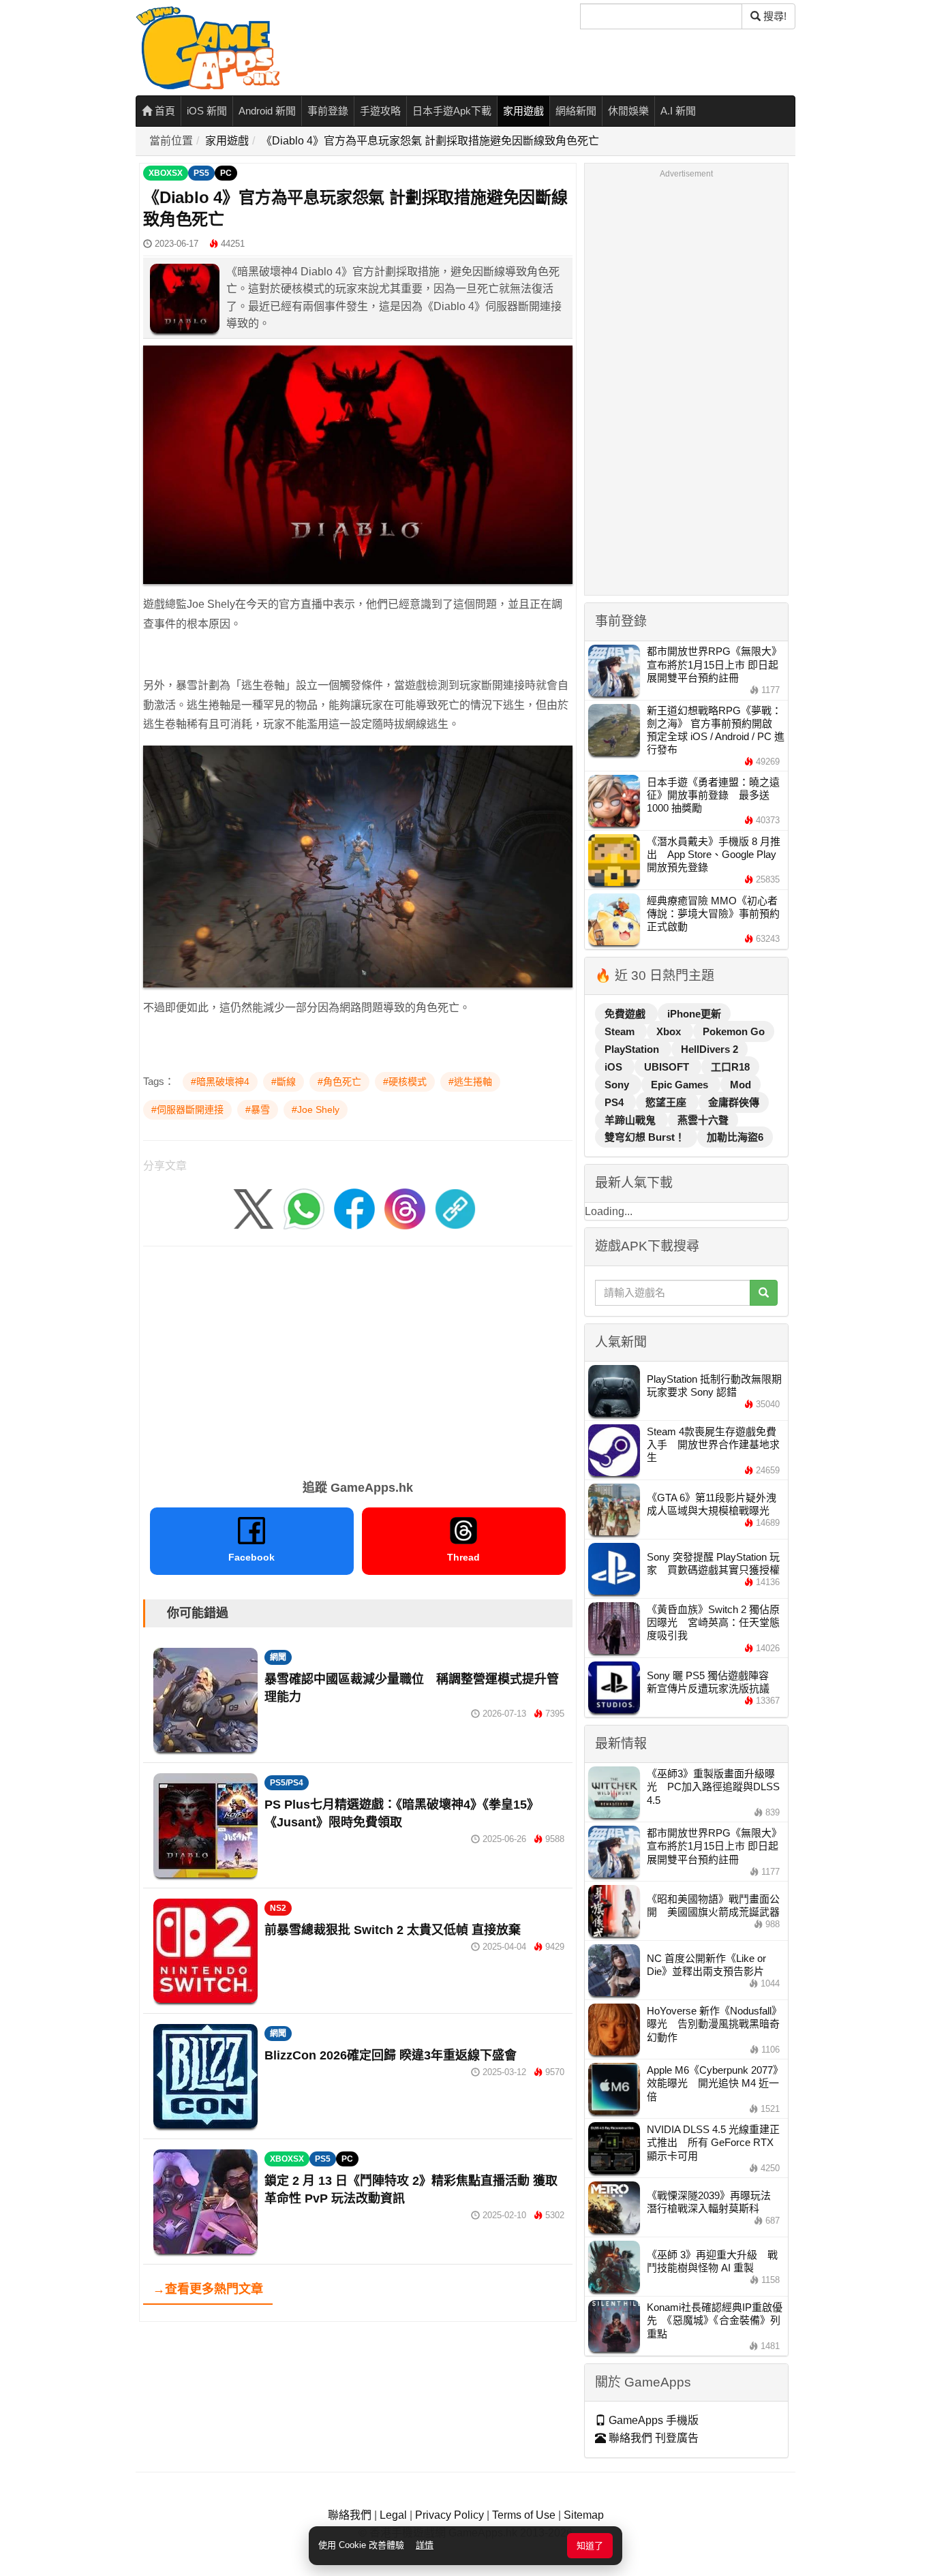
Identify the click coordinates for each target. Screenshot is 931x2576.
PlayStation (633, 1049)
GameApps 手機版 (652, 2420)
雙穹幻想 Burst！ (646, 1137)
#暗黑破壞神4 (220, 1082)
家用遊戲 (523, 111)
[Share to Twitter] (254, 1208)
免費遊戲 (626, 1014)
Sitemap (584, 2515)
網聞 (278, 1657)
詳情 (425, 2545)
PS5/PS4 (287, 1783)
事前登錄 (328, 111)
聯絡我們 (350, 2515)
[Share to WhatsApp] (304, 1208)
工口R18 (730, 1067)
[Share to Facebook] (354, 1208)
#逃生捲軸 (470, 1082)
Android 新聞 (267, 111)
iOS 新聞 (207, 111)
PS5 (201, 173)
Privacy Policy (449, 2515)
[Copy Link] (455, 1208)
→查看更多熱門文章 (208, 2289)
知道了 (590, 2546)
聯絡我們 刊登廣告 (652, 2438)
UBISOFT (668, 1067)
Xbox (670, 1031)
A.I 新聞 (678, 111)
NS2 (278, 1908)
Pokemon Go (734, 1031)
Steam (621, 1031)
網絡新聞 (576, 111)
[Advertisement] (358, 1358)
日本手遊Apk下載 (452, 111)
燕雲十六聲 (703, 1120)
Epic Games (681, 1085)
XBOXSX (166, 173)
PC (226, 173)
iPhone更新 (694, 1014)
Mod (741, 1085)
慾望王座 (667, 1102)
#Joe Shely (316, 1109)
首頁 (164, 111)
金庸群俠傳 (734, 1102)
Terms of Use (524, 2515)
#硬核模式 (405, 1082)
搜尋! (774, 16)
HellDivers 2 (709, 1049)
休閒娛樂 (628, 111)
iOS (615, 1067)
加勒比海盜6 (735, 1137)
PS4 (615, 1102)
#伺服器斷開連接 (187, 1109)
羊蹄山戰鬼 (631, 1120)
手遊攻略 (380, 111)
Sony (618, 1085)
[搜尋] (764, 1293)
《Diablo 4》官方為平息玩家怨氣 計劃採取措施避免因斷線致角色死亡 (430, 141)
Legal (393, 2515)
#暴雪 (258, 1109)
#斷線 (284, 1082)
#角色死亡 (339, 1082)
